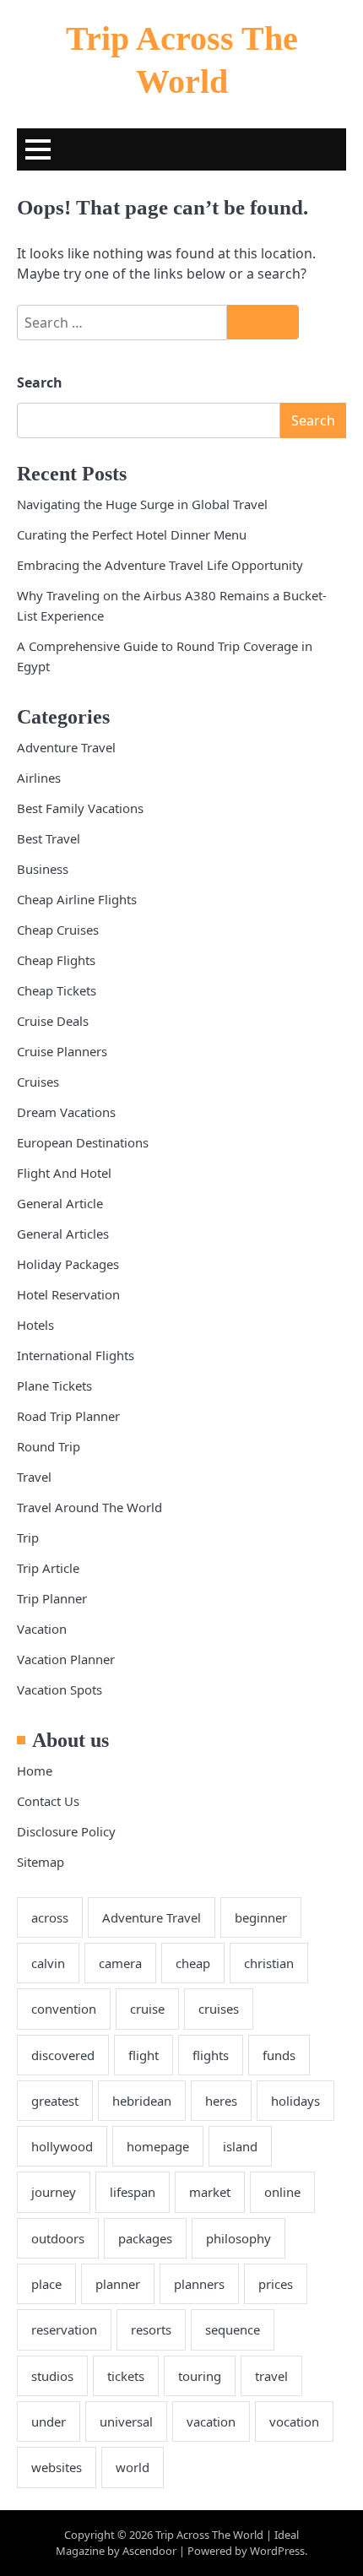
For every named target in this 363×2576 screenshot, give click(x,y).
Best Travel (49, 838)
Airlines (39, 778)
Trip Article (48, 1568)
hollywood (62, 2146)
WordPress (277, 2551)
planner (118, 2284)
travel (271, 2376)
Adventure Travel (66, 747)
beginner (261, 1917)
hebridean (142, 2101)
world (133, 2467)
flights (211, 2055)
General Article (60, 1203)
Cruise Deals (53, 1021)
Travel (34, 1477)
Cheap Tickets (57, 990)
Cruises (38, 1082)
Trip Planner (52, 1598)
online (282, 2192)
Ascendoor (149, 2551)
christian (269, 1963)
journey (54, 2192)
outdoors (58, 2238)
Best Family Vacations (80, 808)
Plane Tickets (54, 1386)
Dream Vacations (66, 1112)
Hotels (35, 1325)
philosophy (238, 2238)
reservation (64, 2329)
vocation (294, 2421)
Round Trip (49, 1446)
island (240, 2146)
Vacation (42, 1629)
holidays (295, 2101)
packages (145, 2238)
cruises (219, 2009)
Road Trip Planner (68, 1416)
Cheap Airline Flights (77, 899)
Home (35, 1771)
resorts (151, 2329)
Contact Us (48, 1801)
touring (200, 2376)
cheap (193, 1963)
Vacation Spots (60, 1689)
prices (276, 2284)
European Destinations (83, 1142)
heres (221, 2101)
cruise (147, 2009)
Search (40, 382)
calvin (48, 1963)
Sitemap (41, 1862)
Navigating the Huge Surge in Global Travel (142, 504)
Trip (28, 1537)
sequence (233, 2329)
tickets (126, 2376)
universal (126, 2421)
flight (144, 2055)
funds (279, 2055)
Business (43, 869)
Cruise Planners (62, 1051)
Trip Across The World (209, 2535)
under (49, 2421)
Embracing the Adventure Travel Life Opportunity (160, 565)
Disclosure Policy (66, 1831)
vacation (211, 2421)
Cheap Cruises (58, 930)
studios (52, 2376)
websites (57, 2467)
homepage (158, 2146)
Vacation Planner (66, 1659)
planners (199, 2284)
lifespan (133, 2192)
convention (64, 2009)
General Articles (63, 1234)
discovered (63, 2055)
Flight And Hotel (64, 1173)
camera (120, 1963)
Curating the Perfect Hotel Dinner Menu (132, 534)
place (46, 2284)
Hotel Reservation (68, 1294)
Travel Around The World (89, 1507)
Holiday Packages (68, 1264)
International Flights (76, 1355)
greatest (55, 2101)
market (210, 2192)
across (50, 1917)
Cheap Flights (56, 960)
